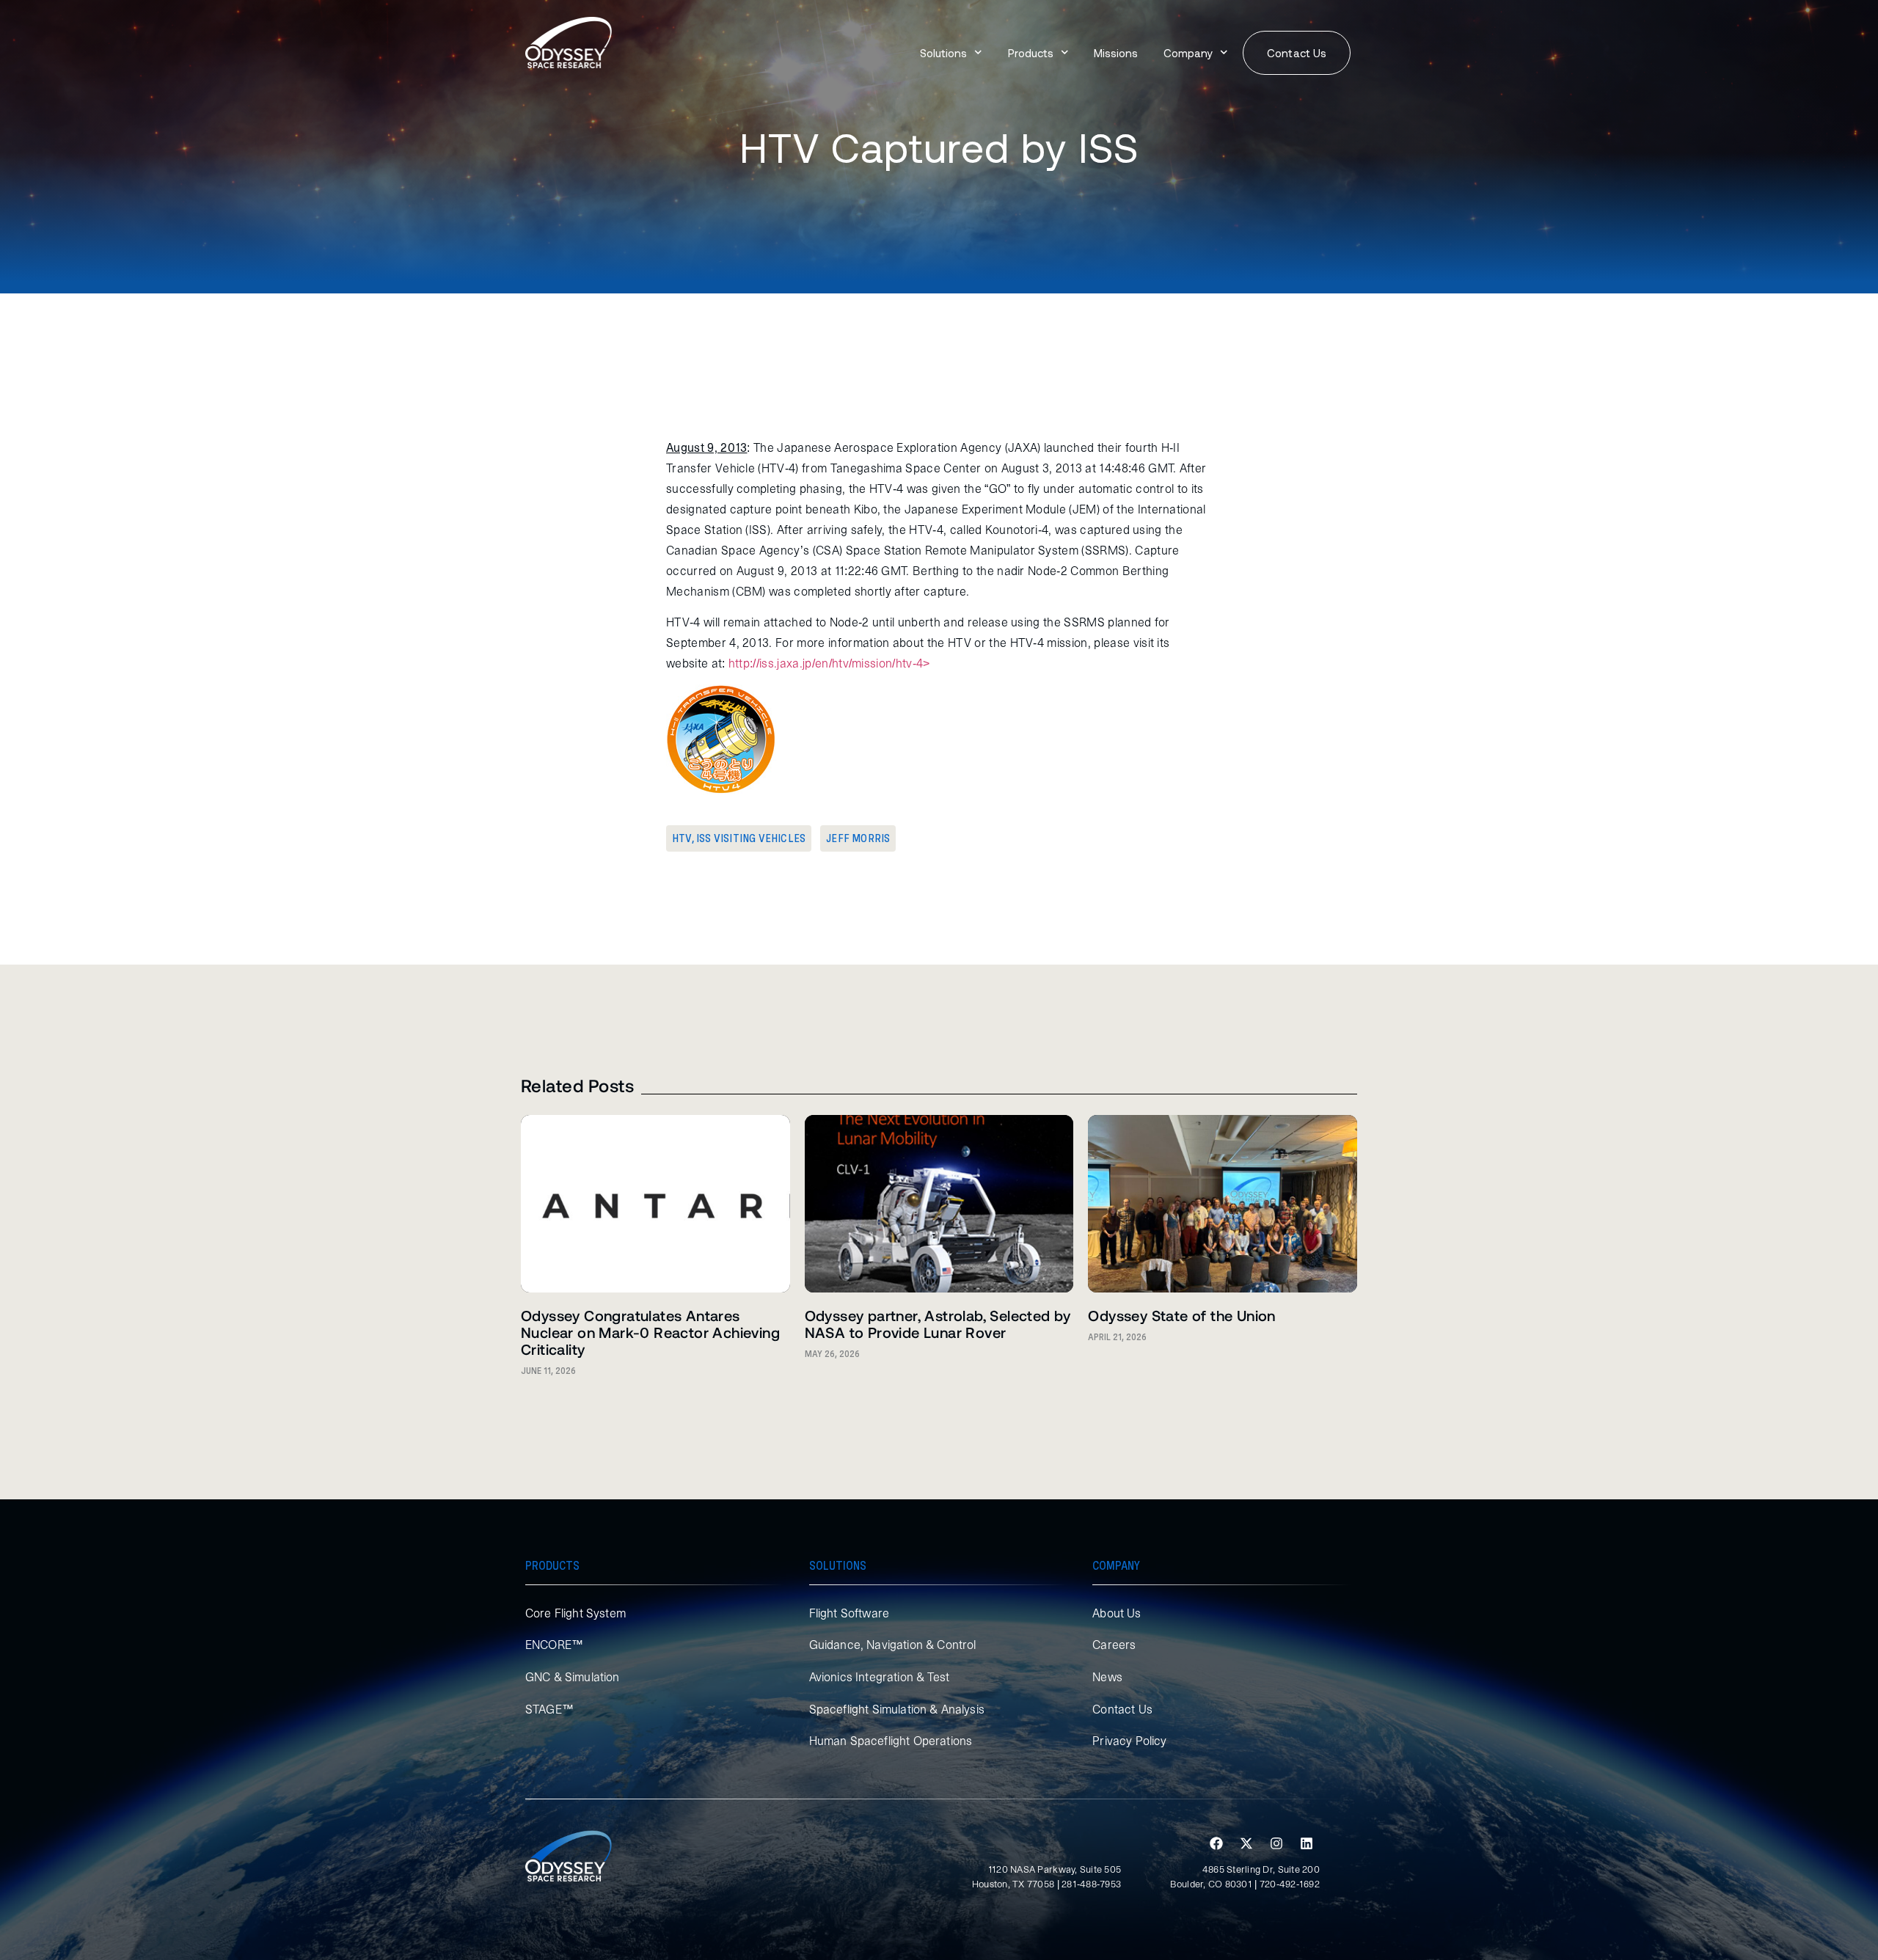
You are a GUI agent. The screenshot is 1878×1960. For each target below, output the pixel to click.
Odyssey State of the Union (1181, 1315)
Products (1031, 53)
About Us (1117, 1613)
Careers (1114, 1645)
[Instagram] (1276, 1843)
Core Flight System (576, 1613)
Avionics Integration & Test (879, 1677)
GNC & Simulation (573, 1677)
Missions (1116, 53)
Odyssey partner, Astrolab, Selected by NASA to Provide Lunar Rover (938, 1324)
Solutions (943, 53)
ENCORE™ (554, 1645)
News (1107, 1677)
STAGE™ (549, 1709)
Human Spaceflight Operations (891, 1741)
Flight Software (849, 1613)
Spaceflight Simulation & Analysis (897, 1709)
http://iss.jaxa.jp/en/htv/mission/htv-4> (829, 663)
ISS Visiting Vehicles (751, 838)
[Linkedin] (1307, 1843)
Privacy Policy (1129, 1741)
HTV (682, 838)
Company (1188, 53)
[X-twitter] (1246, 1843)
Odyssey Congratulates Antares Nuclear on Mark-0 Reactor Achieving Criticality (650, 1332)
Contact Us (1122, 1709)
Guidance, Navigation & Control (893, 1645)
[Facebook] (1216, 1843)
